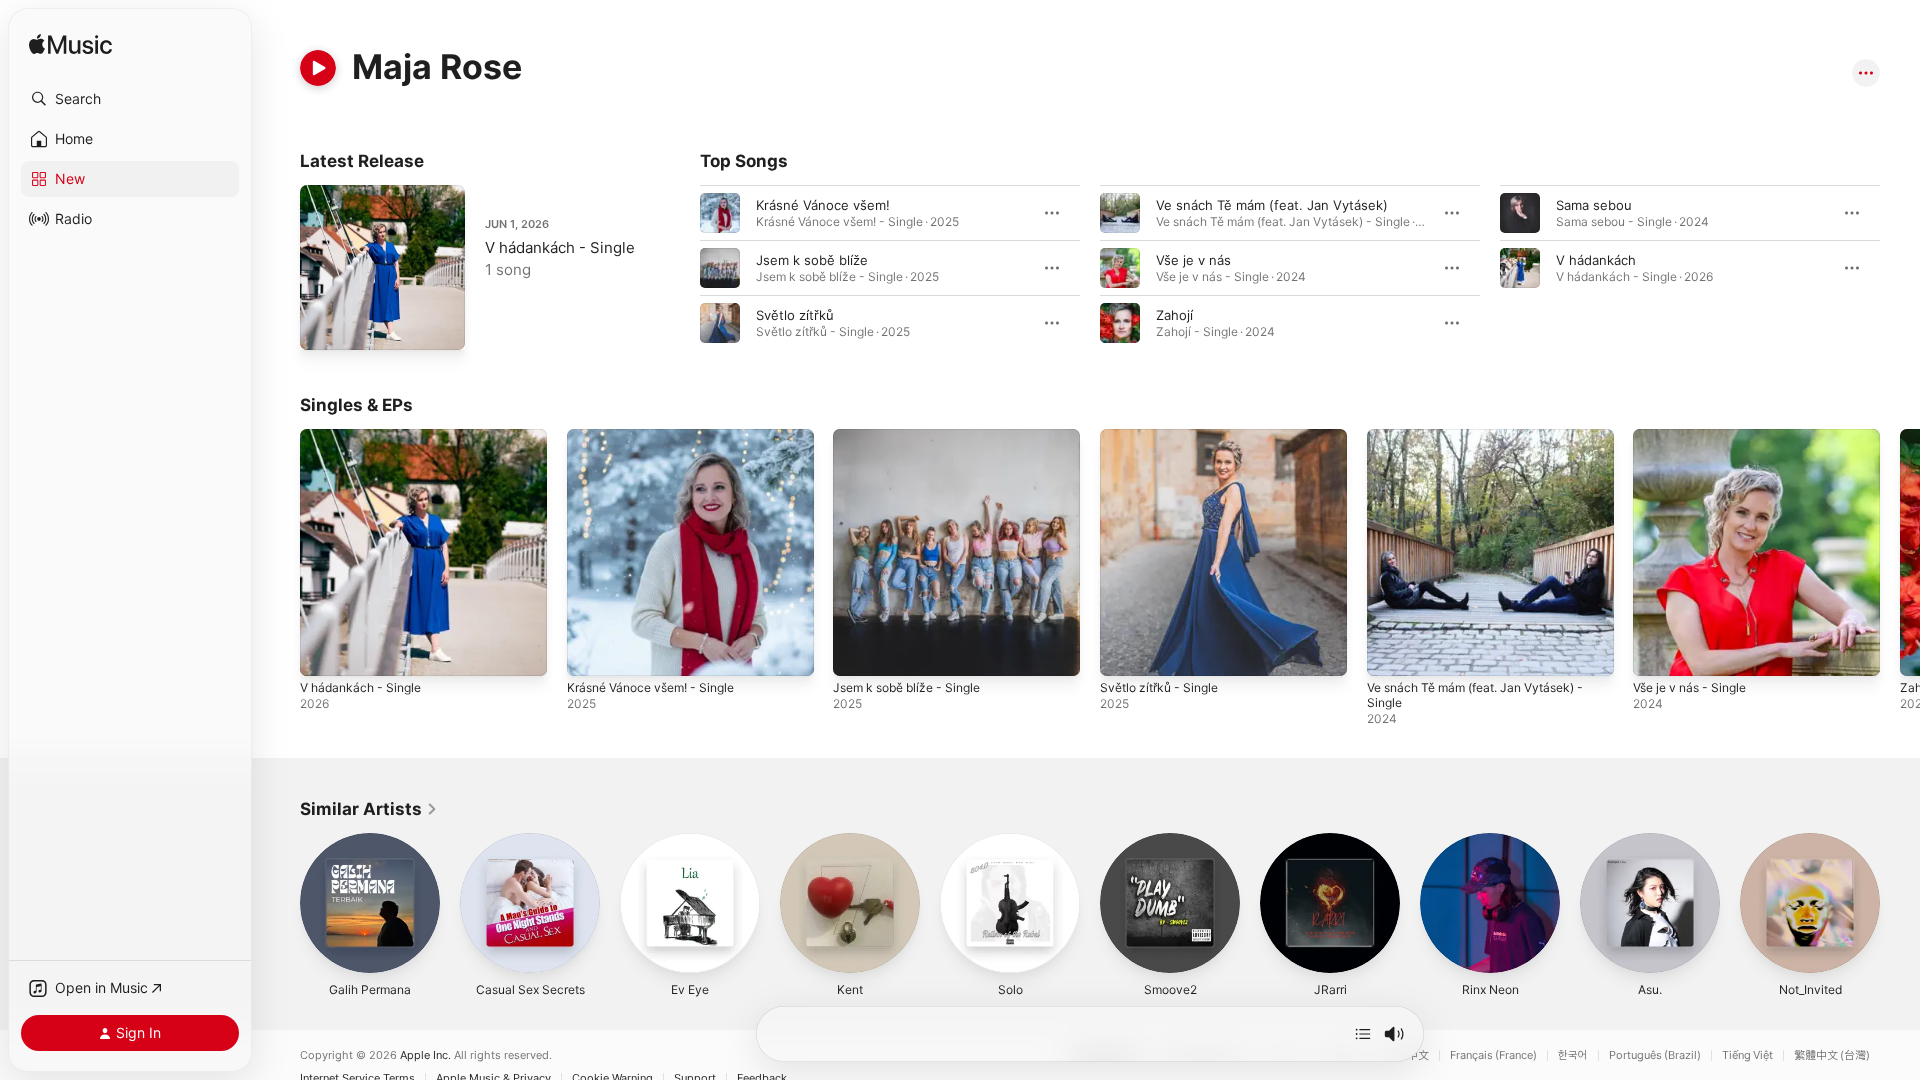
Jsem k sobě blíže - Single (915, 437)
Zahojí (1174, 315)
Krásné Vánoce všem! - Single (660, 437)
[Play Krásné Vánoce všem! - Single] (592, 651)
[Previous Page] (280, 552)
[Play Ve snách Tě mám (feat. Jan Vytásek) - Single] (1392, 651)
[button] (130, 99)
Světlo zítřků (795, 315)
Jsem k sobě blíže (812, 260)
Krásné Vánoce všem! (823, 205)
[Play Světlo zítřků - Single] (1125, 651)
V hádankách (1596, 260)
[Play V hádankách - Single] (325, 325)
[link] (369, 809)
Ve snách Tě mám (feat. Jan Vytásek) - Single (1488, 445)
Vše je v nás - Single (1696, 437)
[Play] (318, 68)
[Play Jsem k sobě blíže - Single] (858, 651)
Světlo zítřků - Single (1165, 437)
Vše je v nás (1193, 260)
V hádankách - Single (560, 247)
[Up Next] (1363, 1034)
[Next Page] (1900, 552)
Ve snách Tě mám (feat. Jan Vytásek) (1272, 205)
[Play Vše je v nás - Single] (1658, 651)
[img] (70, 45)
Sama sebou (1594, 205)
